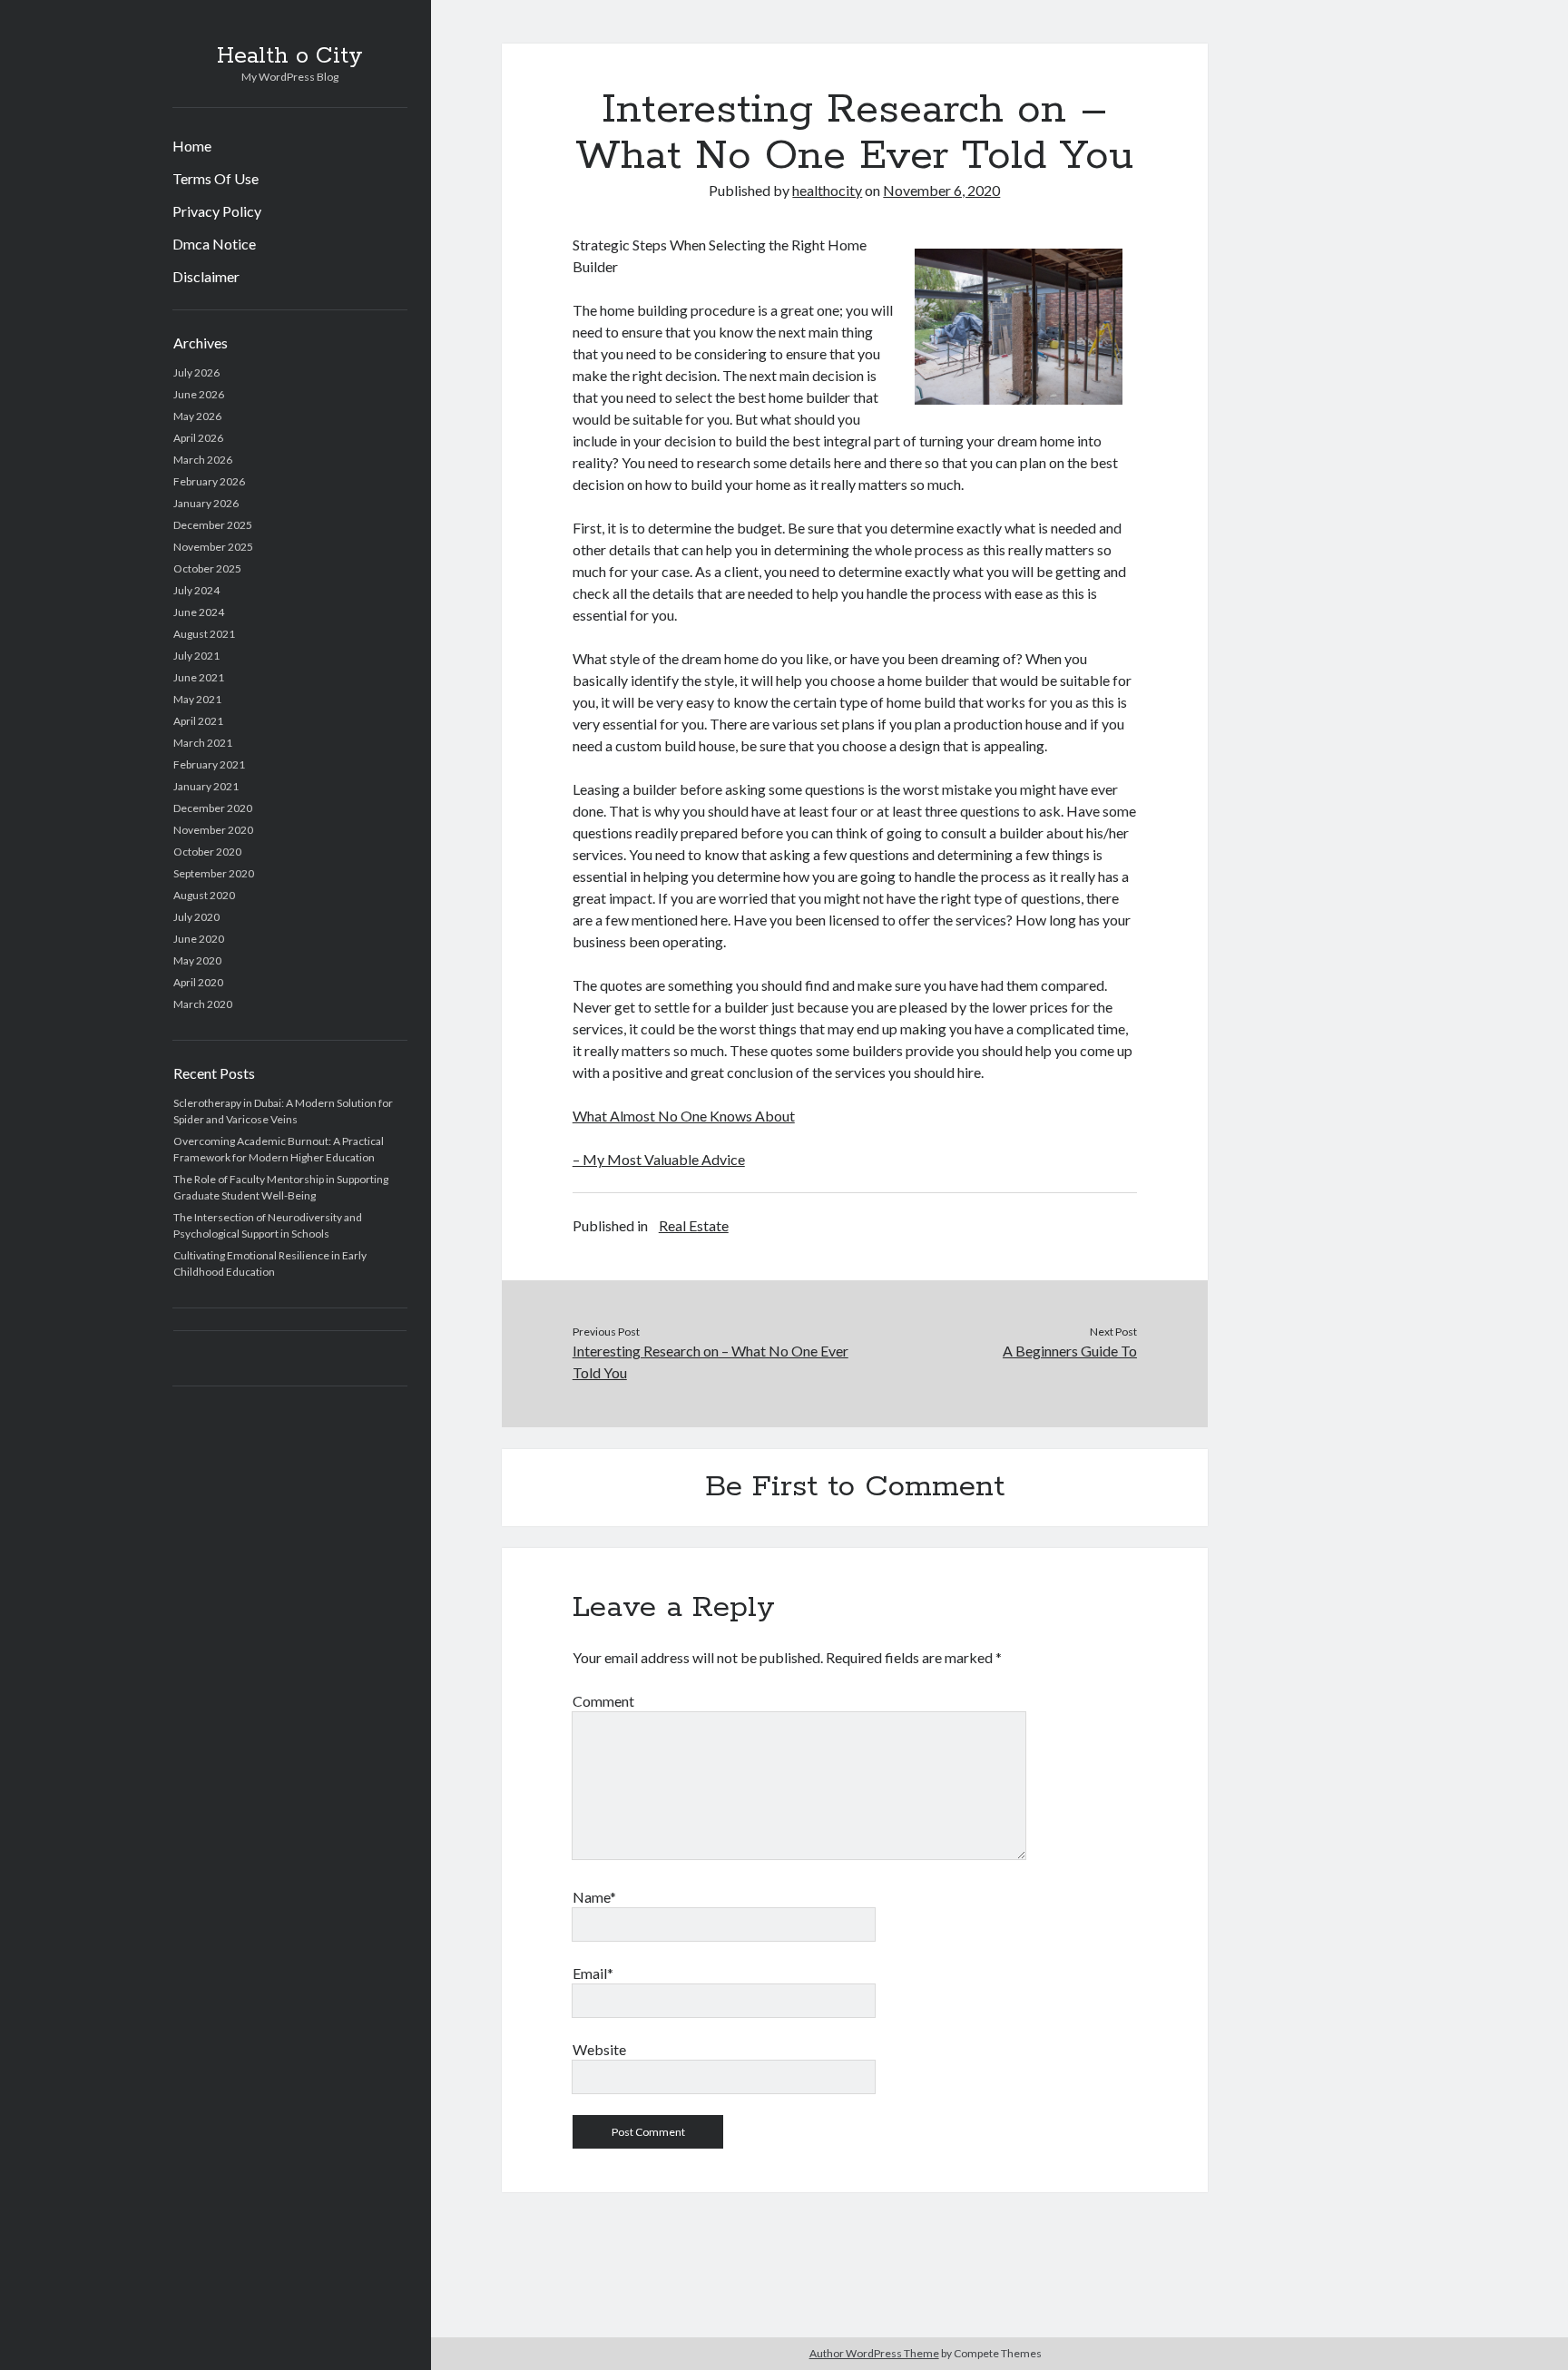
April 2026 (198, 438)
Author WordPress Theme (874, 2353)
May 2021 (197, 699)
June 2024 (199, 612)
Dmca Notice (214, 244)
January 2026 (206, 503)
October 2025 (207, 568)
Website (599, 2049)
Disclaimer (206, 276)
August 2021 (204, 634)
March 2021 (203, 743)
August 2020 (204, 895)
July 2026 (196, 372)
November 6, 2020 (941, 190)
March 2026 (203, 460)
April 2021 (198, 721)
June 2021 (199, 677)
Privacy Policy (217, 211)
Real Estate (694, 1225)
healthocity (827, 190)
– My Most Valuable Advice (659, 1159)
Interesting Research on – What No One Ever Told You (710, 1361)
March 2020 (203, 1004)
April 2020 (198, 982)
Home (192, 146)
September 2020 (214, 873)
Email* (593, 1973)
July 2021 (196, 656)
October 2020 (207, 852)
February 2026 (209, 481)
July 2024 (196, 590)
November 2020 (213, 830)
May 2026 (197, 416)
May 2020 (197, 960)
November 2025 (213, 547)
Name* (594, 1897)
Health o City (290, 56)
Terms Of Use (216, 178)
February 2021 (209, 764)
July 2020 (196, 917)
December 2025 (213, 525)
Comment (603, 1701)
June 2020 (199, 939)
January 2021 (206, 786)
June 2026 (199, 394)
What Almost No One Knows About (684, 1116)
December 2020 (213, 808)
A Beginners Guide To (1070, 1351)
